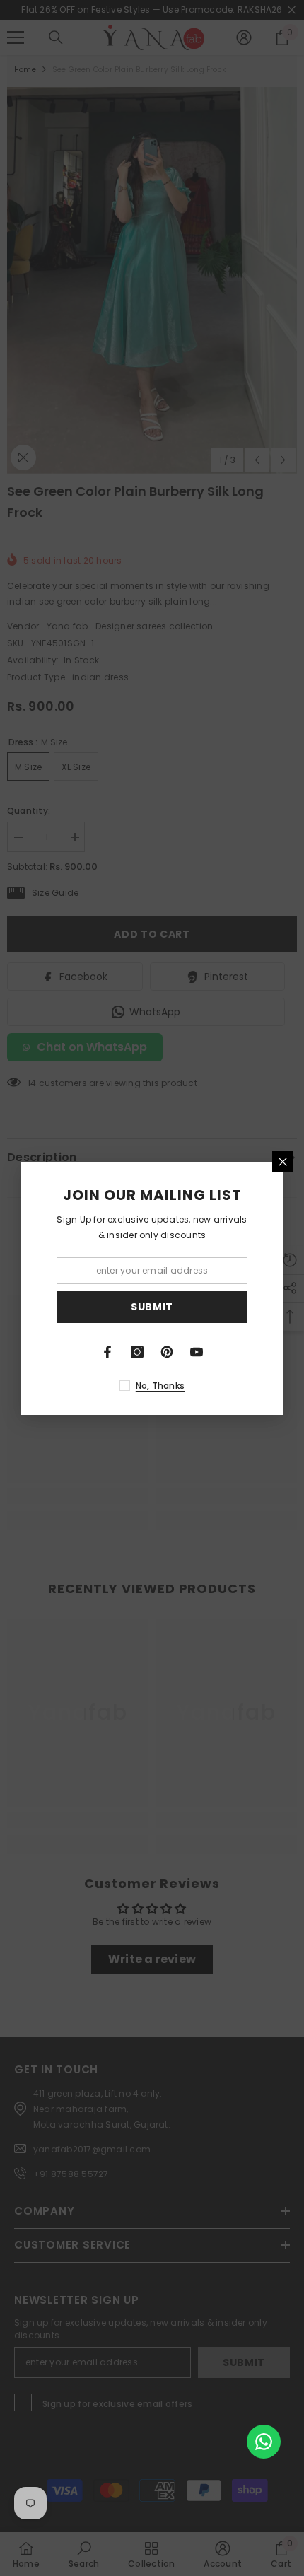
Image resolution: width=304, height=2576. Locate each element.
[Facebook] (107, 1352)
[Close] (283, 1162)
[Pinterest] (167, 1352)
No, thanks (160, 1386)
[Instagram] (137, 1352)
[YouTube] (197, 1352)
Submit (152, 1307)
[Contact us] (264, 2442)
